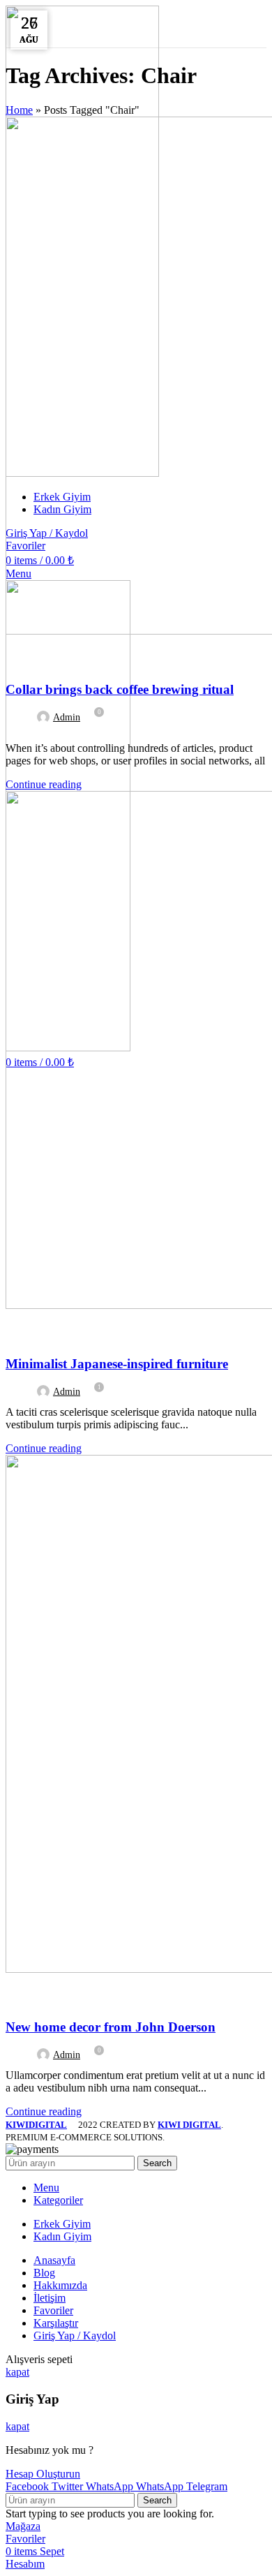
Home (19, 110)
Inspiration (41, 1331)
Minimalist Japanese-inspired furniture (117, 1364)
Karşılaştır (56, 2323)
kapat (17, 2372)
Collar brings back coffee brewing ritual (120, 689)
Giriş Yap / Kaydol (75, 2336)
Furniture (38, 657)
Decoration (41, 1995)
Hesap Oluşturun (43, 2474)
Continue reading (44, 784)
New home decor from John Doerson (111, 2027)
